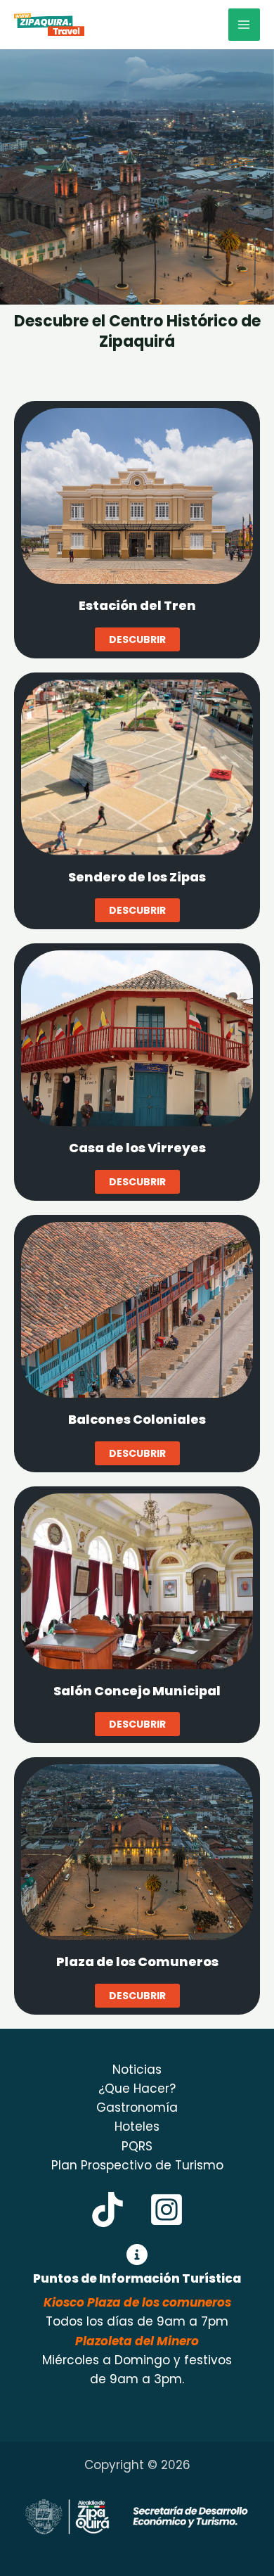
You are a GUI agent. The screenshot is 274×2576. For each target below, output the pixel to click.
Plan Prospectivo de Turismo (137, 2165)
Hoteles (137, 2127)
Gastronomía (137, 2108)
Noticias (137, 2070)
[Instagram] (167, 2210)
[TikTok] (107, 2210)
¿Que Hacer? (137, 2089)
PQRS (137, 2146)
